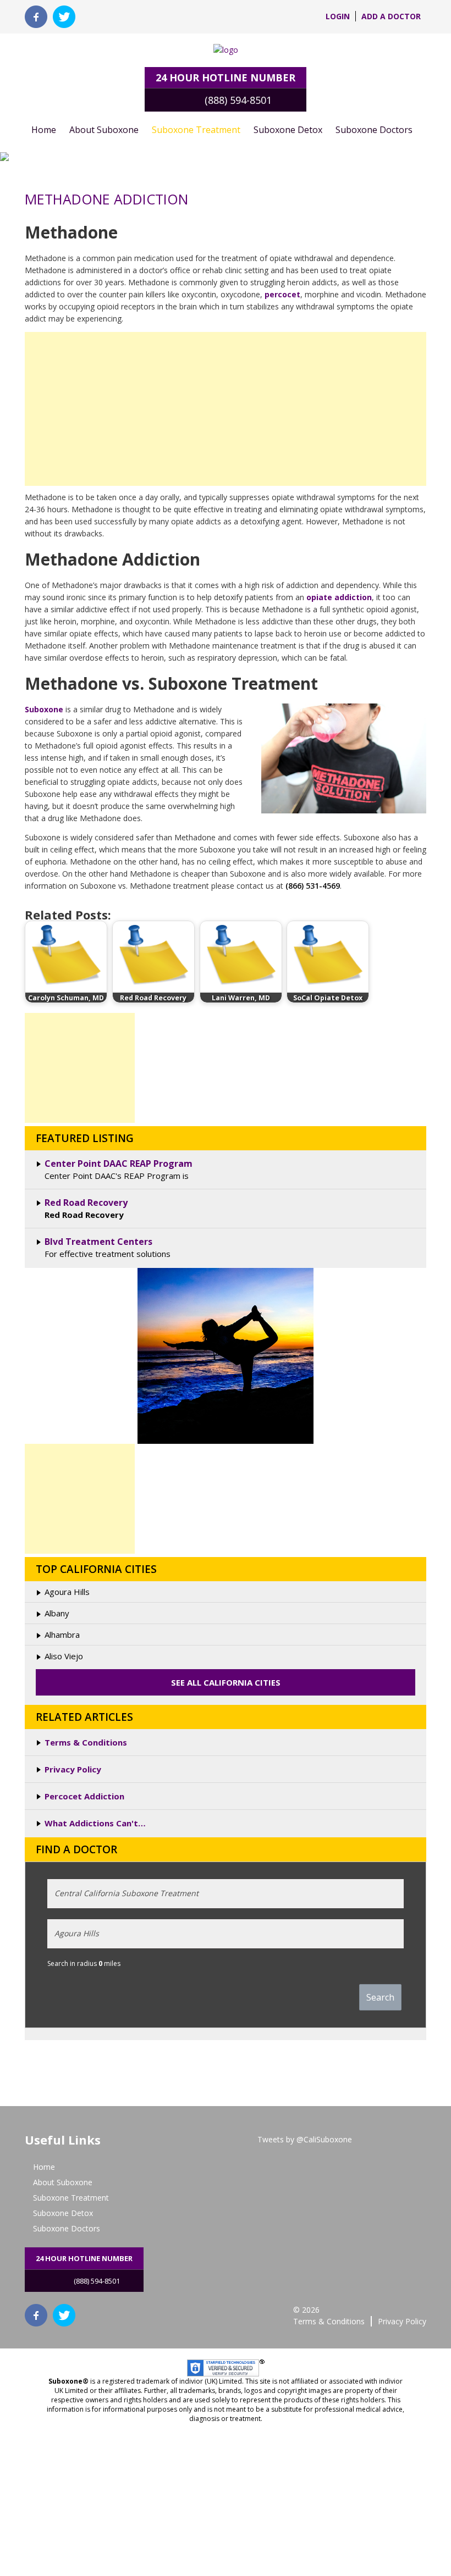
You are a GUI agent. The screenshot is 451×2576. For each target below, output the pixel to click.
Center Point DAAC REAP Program (119, 1164)
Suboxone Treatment (196, 130)
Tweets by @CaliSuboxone (305, 2139)
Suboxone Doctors (374, 130)
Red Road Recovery (86, 1203)
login (338, 16)
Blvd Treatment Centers (98, 1242)
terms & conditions (329, 2321)
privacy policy (402, 2321)
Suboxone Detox (288, 130)
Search (380, 1997)
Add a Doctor (391, 16)
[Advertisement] (226, 409)
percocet (282, 294)
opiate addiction (339, 597)
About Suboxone (104, 130)
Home (44, 130)
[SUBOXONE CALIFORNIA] (226, 50)
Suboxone (45, 709)
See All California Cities (226, 1682)
